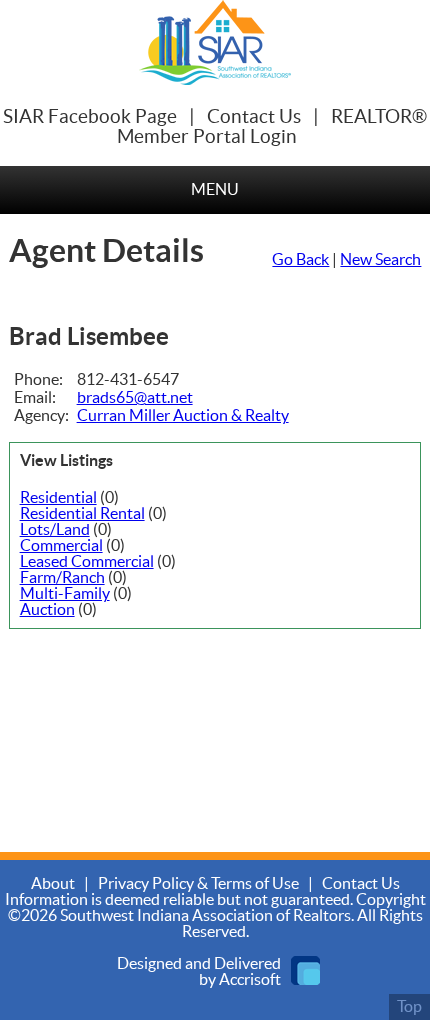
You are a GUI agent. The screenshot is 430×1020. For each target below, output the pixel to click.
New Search (380, 260)
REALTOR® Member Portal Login (272, 127)
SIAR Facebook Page (90, 117)
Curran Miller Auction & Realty (183, 416)
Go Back (300, 260)
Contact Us (254, 117)
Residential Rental (82, 514)
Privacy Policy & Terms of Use (198, 884)
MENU (215, 190)
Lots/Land (55, 530)
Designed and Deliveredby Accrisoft (199, 972)
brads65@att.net (135, 398)
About (53, 884)
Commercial (61, 546)
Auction (47, 610)
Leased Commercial (87, 562)
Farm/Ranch (62, 578)
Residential (58, 498)
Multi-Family (65, 594)
